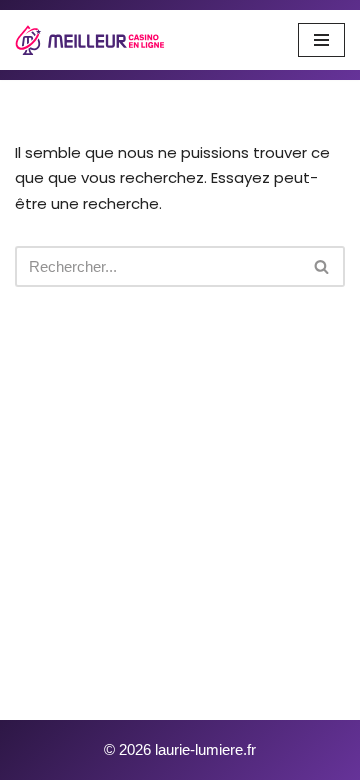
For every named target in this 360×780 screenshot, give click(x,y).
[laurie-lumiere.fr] (90, 40)
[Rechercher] (322, 266)
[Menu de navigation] (321, 40)
